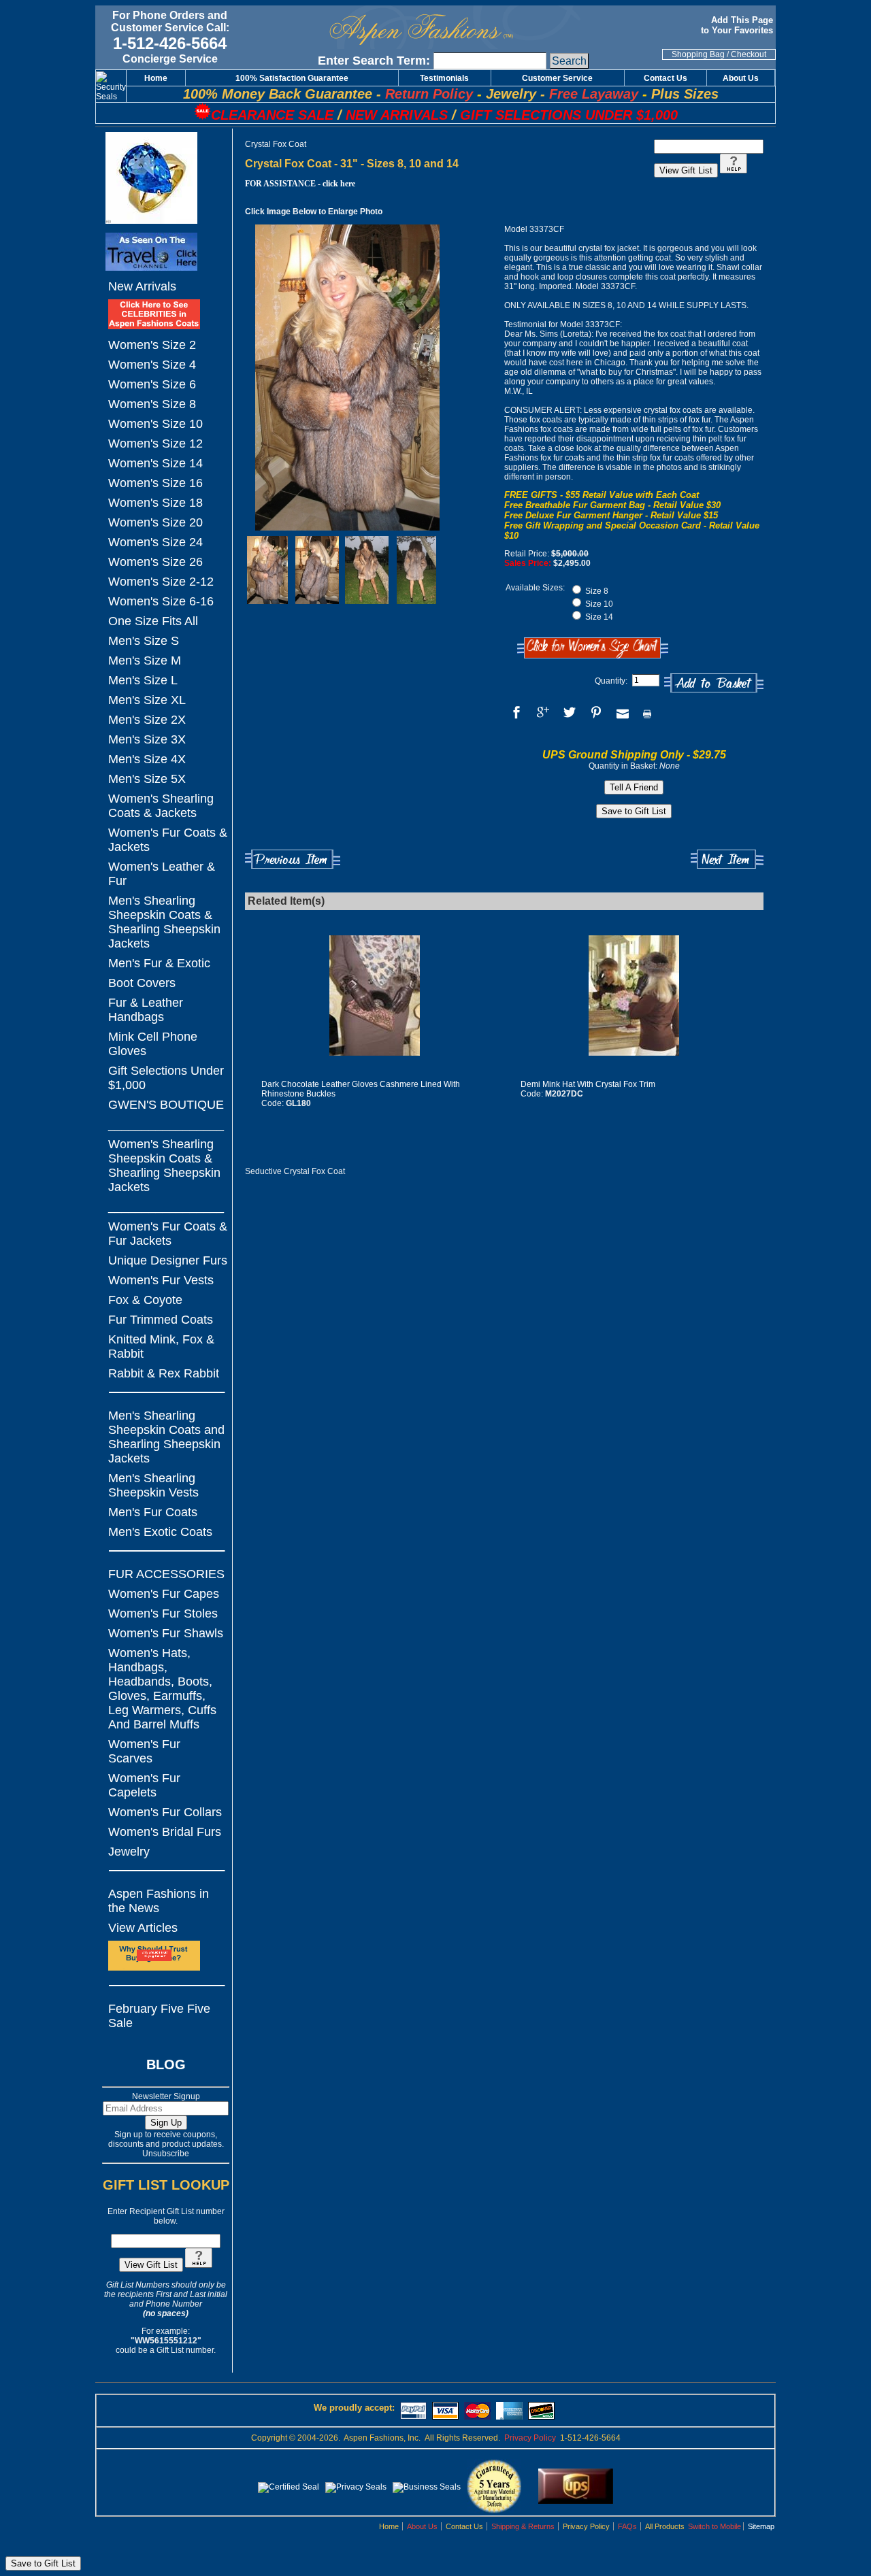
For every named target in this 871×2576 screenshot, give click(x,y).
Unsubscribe (166, 2154)
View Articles (143, 1928)
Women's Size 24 (155, 542)
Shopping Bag (698, 54)
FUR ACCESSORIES (166, 1574)
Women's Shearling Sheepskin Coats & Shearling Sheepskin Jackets (164, 1166)
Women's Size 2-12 (161, 582)
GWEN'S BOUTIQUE (166, 1105)
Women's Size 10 (155, 424)
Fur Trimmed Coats (161, 1320)
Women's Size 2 (152, 345)
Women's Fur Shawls (166, 1633)
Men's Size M (145, 660)
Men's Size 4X (147, 759)
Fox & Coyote (145, 1300)
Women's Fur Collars (165, 1812)
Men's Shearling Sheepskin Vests (153, 1485)
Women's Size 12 (155, 444)
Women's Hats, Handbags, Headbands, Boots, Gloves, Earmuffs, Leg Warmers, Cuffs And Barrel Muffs (162, 1689)
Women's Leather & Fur (162, 874)
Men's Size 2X (147, 720)
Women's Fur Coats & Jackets (168, 840)
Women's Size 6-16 (161, 601)
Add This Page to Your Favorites (738, 25)
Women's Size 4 (152, 365)
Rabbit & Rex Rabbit (164, 1373)
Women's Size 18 (155, 503)
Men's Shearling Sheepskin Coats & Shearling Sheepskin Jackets (164, 922)
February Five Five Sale (159, 2016)
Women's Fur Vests (161, 1280)
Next (727, 859)
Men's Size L (143, 680)
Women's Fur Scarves (144, 1751)
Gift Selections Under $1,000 (166, 1078)
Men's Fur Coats (153, 1512)
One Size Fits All (153, 621)
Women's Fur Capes (164, 1594)
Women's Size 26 (155, 562)
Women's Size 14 (155, 463)
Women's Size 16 (155, 483)
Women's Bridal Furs (165, 1832)
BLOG (166, 2064)
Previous (293, 859)
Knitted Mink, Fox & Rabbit (161, 1346)
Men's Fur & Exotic (159, 963)
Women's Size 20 (155, 522)
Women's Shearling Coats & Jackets (161, 806)
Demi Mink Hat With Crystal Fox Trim (588, 1084)
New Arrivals (142, 286)
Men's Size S (144, 641)
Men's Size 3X (147, 739)
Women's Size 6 (152, 384)
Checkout (749, 54)
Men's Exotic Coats (160, 1532)
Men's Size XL (147, 700)
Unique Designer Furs (168, 1260)
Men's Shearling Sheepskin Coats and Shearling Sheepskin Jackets (166, 1437)
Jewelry (129, 1852)
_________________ (166, 1124)
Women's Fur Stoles (163, 1613)
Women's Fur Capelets (144, 1785)
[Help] (199, 2265)
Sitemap (761, 2526)
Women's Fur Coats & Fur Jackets (168, 1234)
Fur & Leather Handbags (146, 1010)
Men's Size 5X (147, 779)
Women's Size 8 (152, 404)
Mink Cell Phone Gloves (153, 1044)
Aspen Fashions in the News (159, 1901)
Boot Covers (142, 983)
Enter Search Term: (374, 61)
